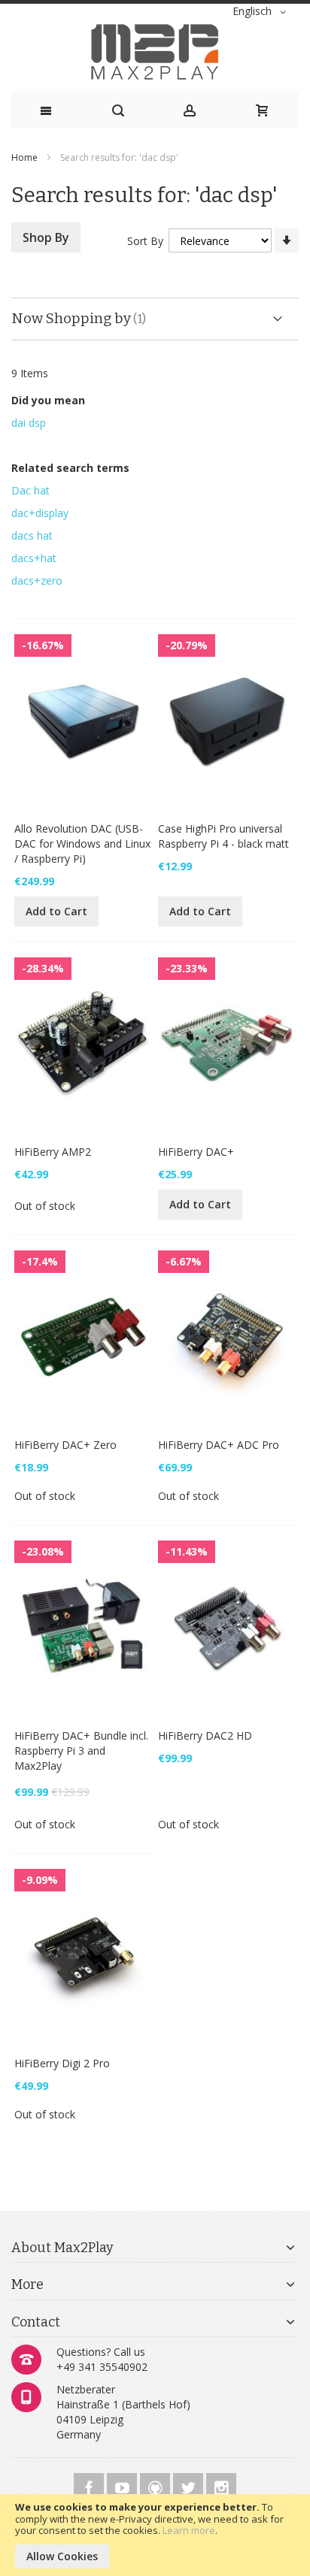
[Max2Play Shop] (155, 52)
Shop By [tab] (46, 237)
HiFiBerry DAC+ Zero (65, 1445)
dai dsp (29, 423)
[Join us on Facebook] (90, 2485)
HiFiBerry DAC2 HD (205, 1735)
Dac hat (30, 490)
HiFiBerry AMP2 (53, 1152)
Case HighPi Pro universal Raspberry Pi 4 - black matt (223, 836)
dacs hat (32, 535)
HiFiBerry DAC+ (196, 1152)
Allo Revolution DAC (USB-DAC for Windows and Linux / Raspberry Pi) (82, 844)
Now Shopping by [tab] (71, 318)
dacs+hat (34, 558)
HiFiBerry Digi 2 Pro (62, 2063)
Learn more (189, 2530)
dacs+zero (37, 581)
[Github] (157, 2485)
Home (26, 157)
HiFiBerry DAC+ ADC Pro (219, 1445)
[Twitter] (190, 2485)
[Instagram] (221, 2485)
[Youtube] (123, 2485)
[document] (155, 2535)
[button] (262, 12)
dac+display (40, 513)
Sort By (145, 241)
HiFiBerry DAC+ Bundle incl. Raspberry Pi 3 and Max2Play (81, 1751)
